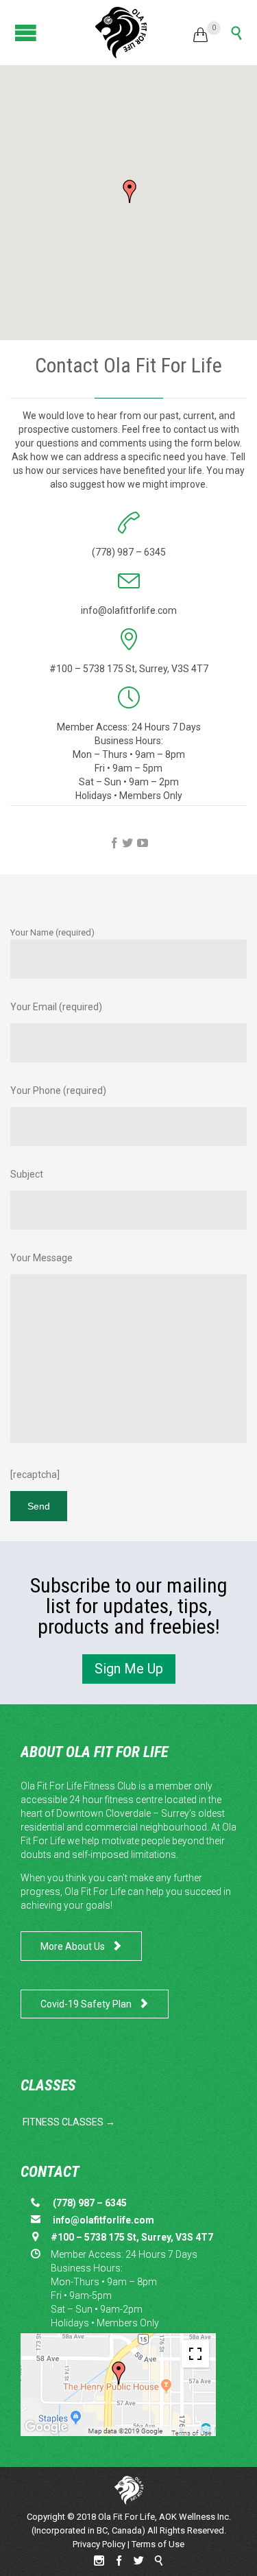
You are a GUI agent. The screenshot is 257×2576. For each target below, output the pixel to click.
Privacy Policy (99, 2544)
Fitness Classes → (69, 2122)
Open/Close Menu (22, 33)
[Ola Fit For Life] (121, 33)
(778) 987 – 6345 (90, 2203)
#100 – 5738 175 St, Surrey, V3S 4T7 (129, 669)
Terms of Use (158, 2544)
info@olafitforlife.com (102, 2220)
